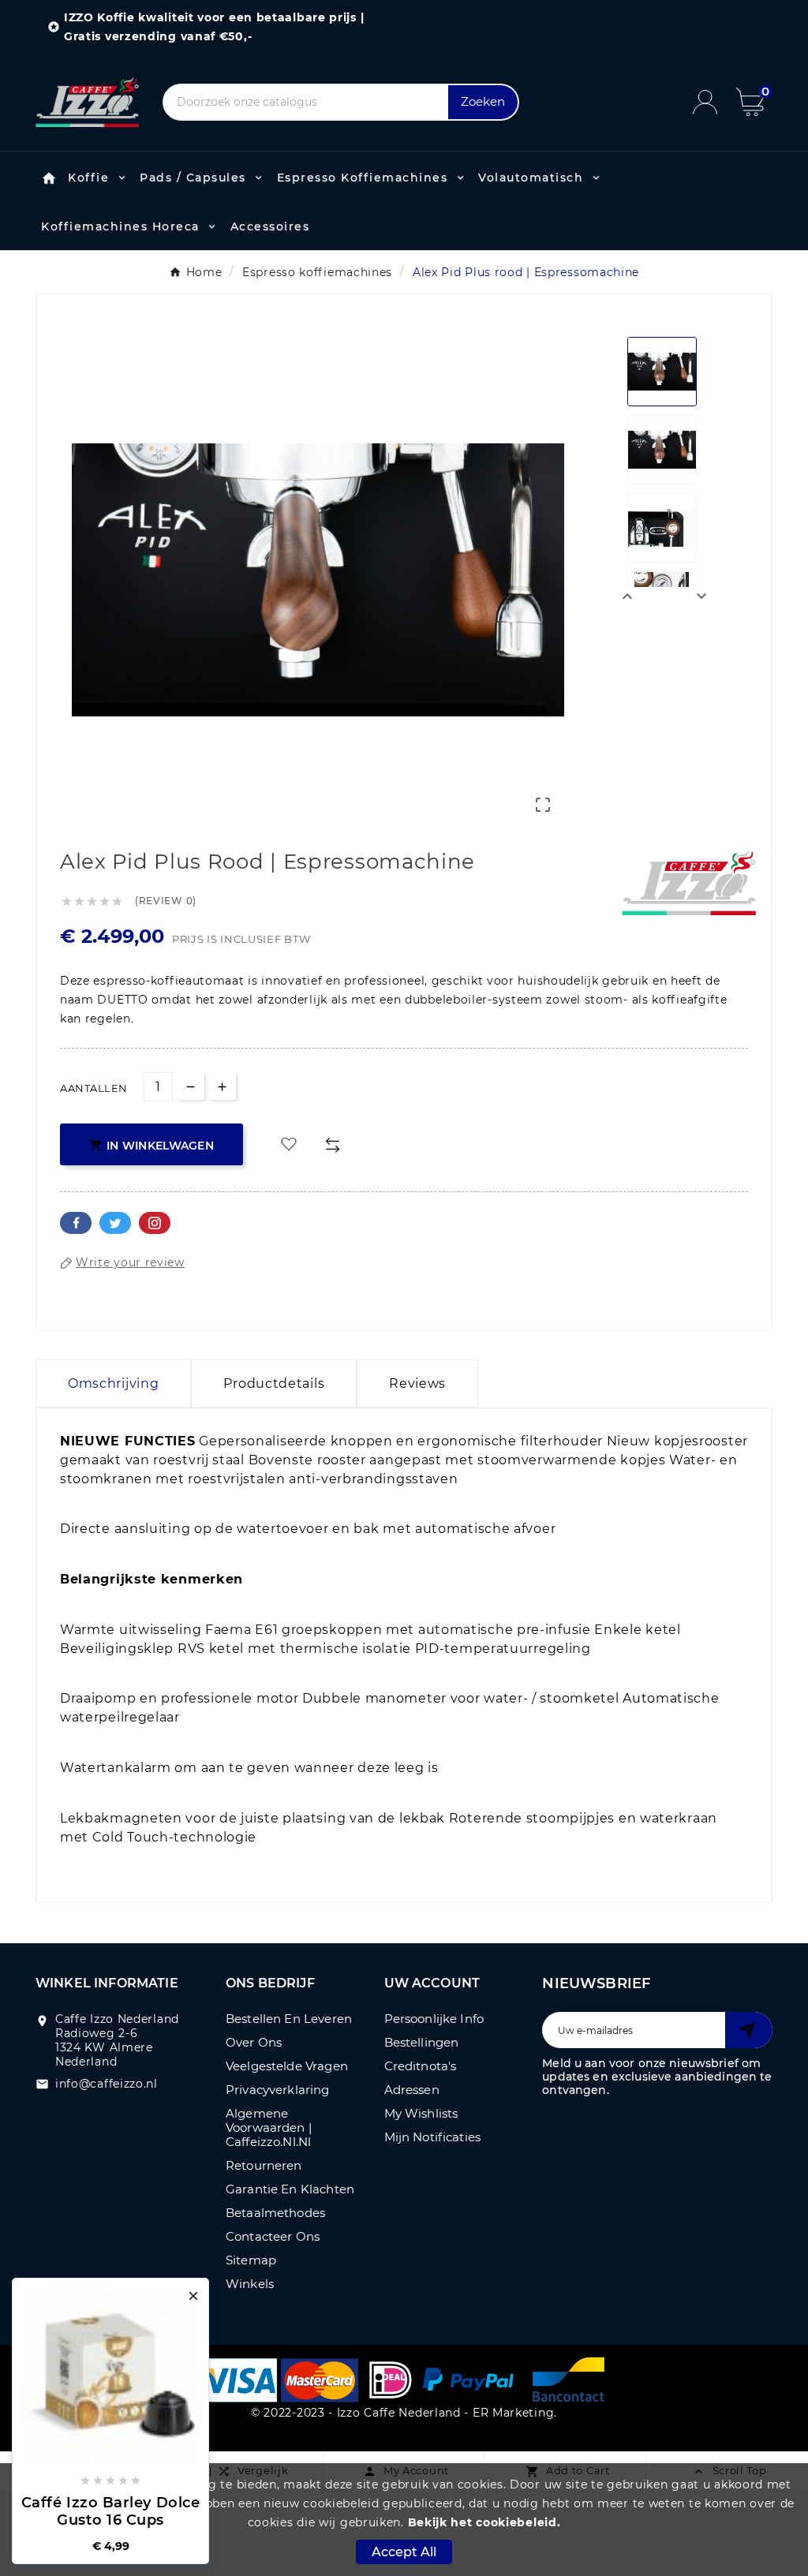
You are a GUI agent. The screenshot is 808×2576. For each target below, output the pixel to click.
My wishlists (421, 2113)
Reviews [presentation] (417, 1383)
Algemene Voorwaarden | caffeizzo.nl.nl (269, 2127)
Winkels (250, 2284)
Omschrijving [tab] (113, 1383)
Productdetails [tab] (274, 1383)
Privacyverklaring (278, 2090)
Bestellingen (422, 2042)
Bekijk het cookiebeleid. (484, 2522)
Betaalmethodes (275, 2213)
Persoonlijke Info (434, 2019)
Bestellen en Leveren (289, 2019)
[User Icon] (714, 102)
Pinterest (155, 1223)
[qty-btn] (222, 1086)
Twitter (115, 1223)
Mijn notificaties (433, 2137)
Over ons (254, 2042)
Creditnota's (421, 2066)
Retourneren (264, 2165)
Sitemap (251, 2260)
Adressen (412, 2090)
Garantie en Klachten (290, 2189)
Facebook (76, 1223)
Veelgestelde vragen (287, 2066)
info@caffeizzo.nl (107, 2084)
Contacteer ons (273, 2236)
